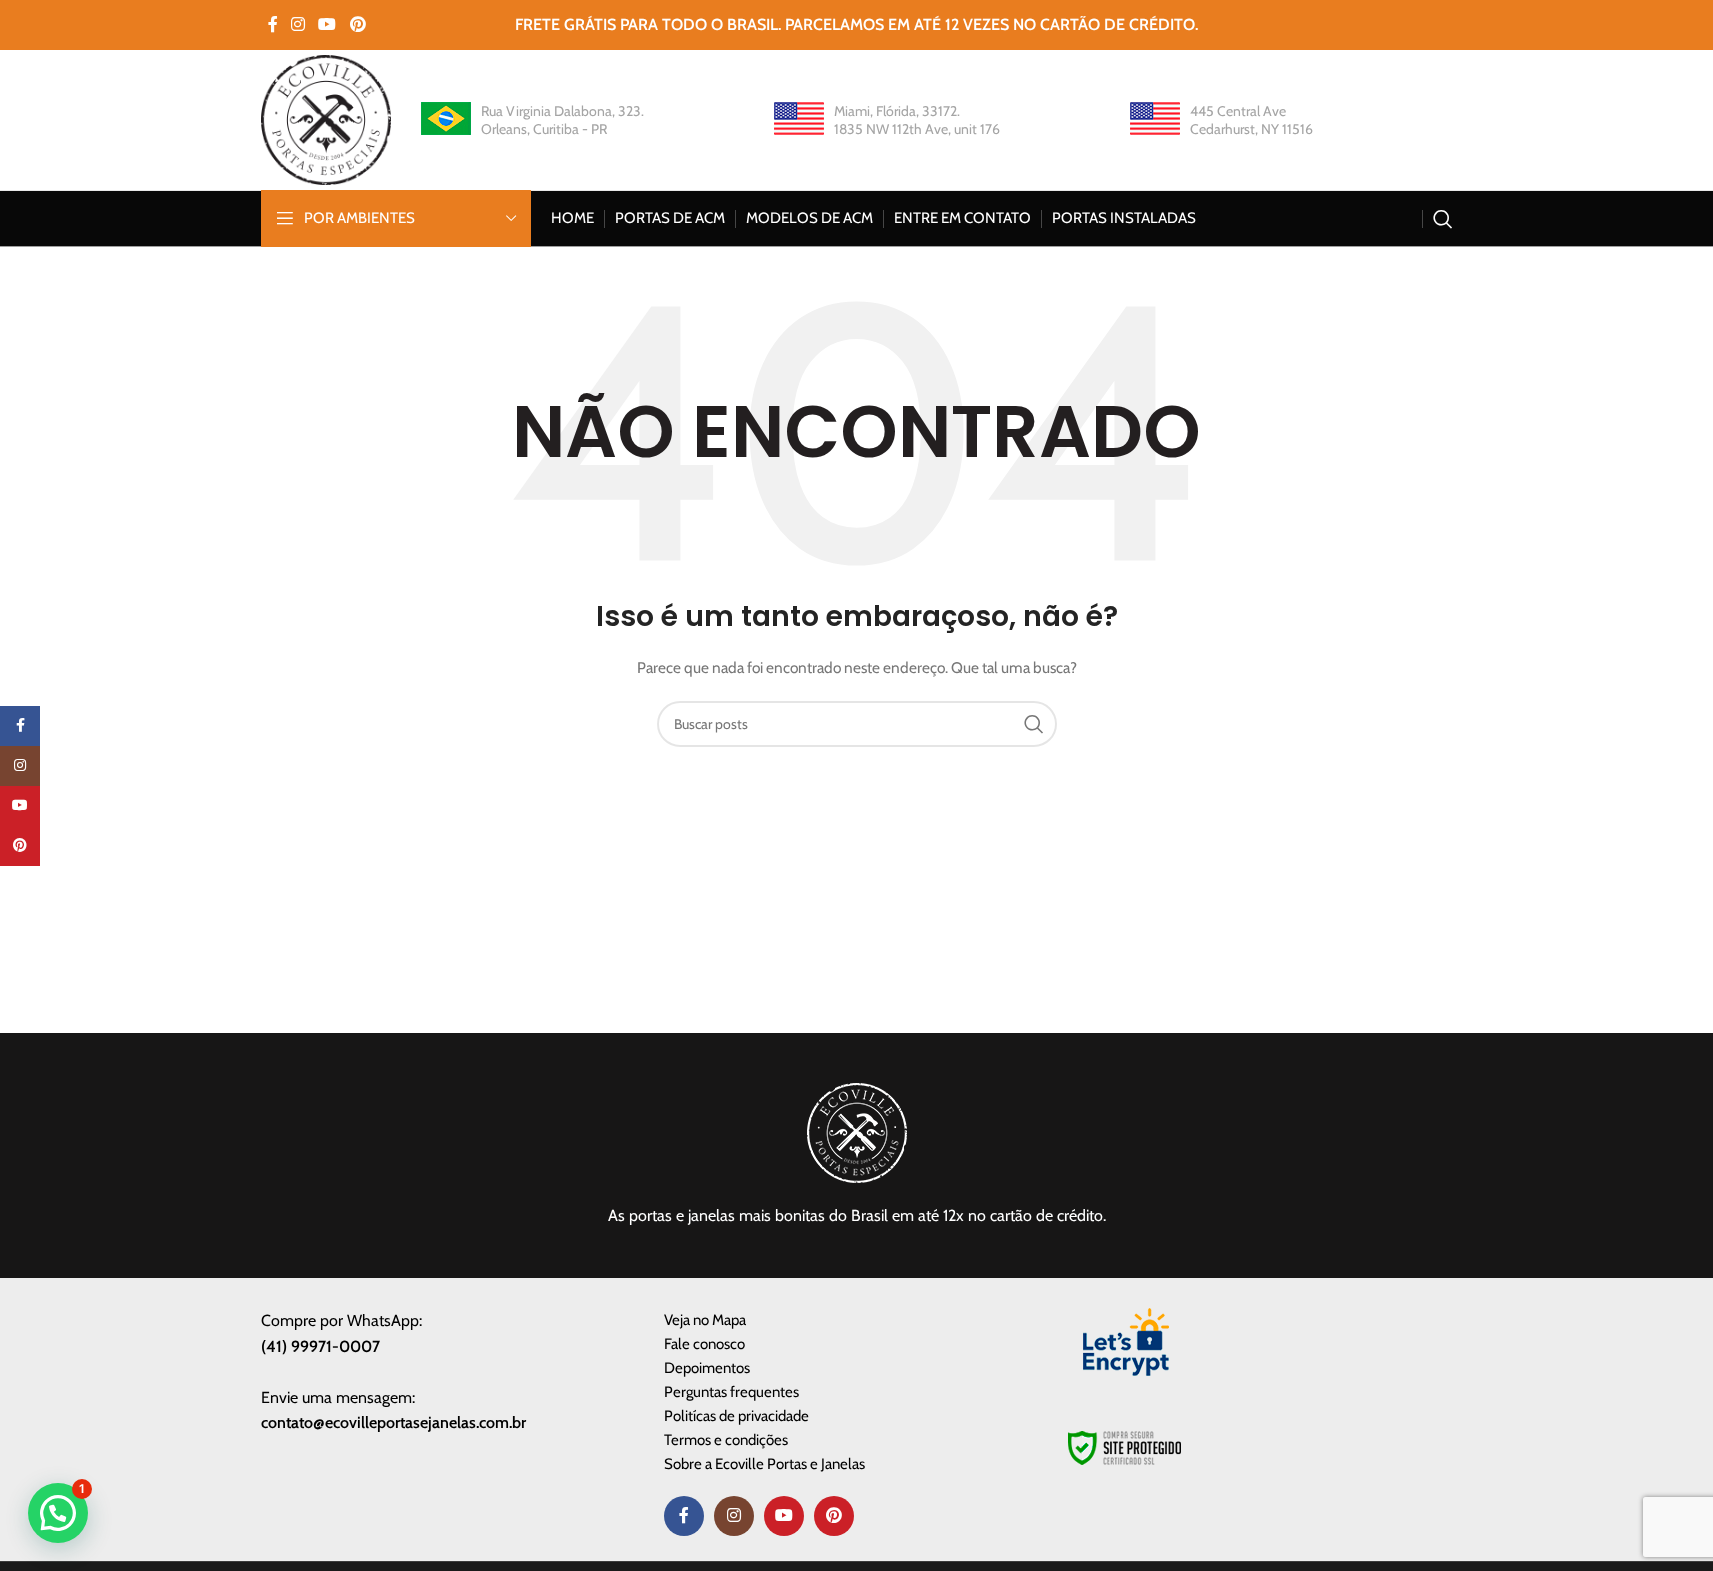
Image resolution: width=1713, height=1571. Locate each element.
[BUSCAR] (1034, 724)
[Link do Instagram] (298, 24)
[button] (58, 1513)
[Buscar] (1443, 219)
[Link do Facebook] (273, 24)
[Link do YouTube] (327, 24)
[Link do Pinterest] (357, 24)
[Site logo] (326, 118)
